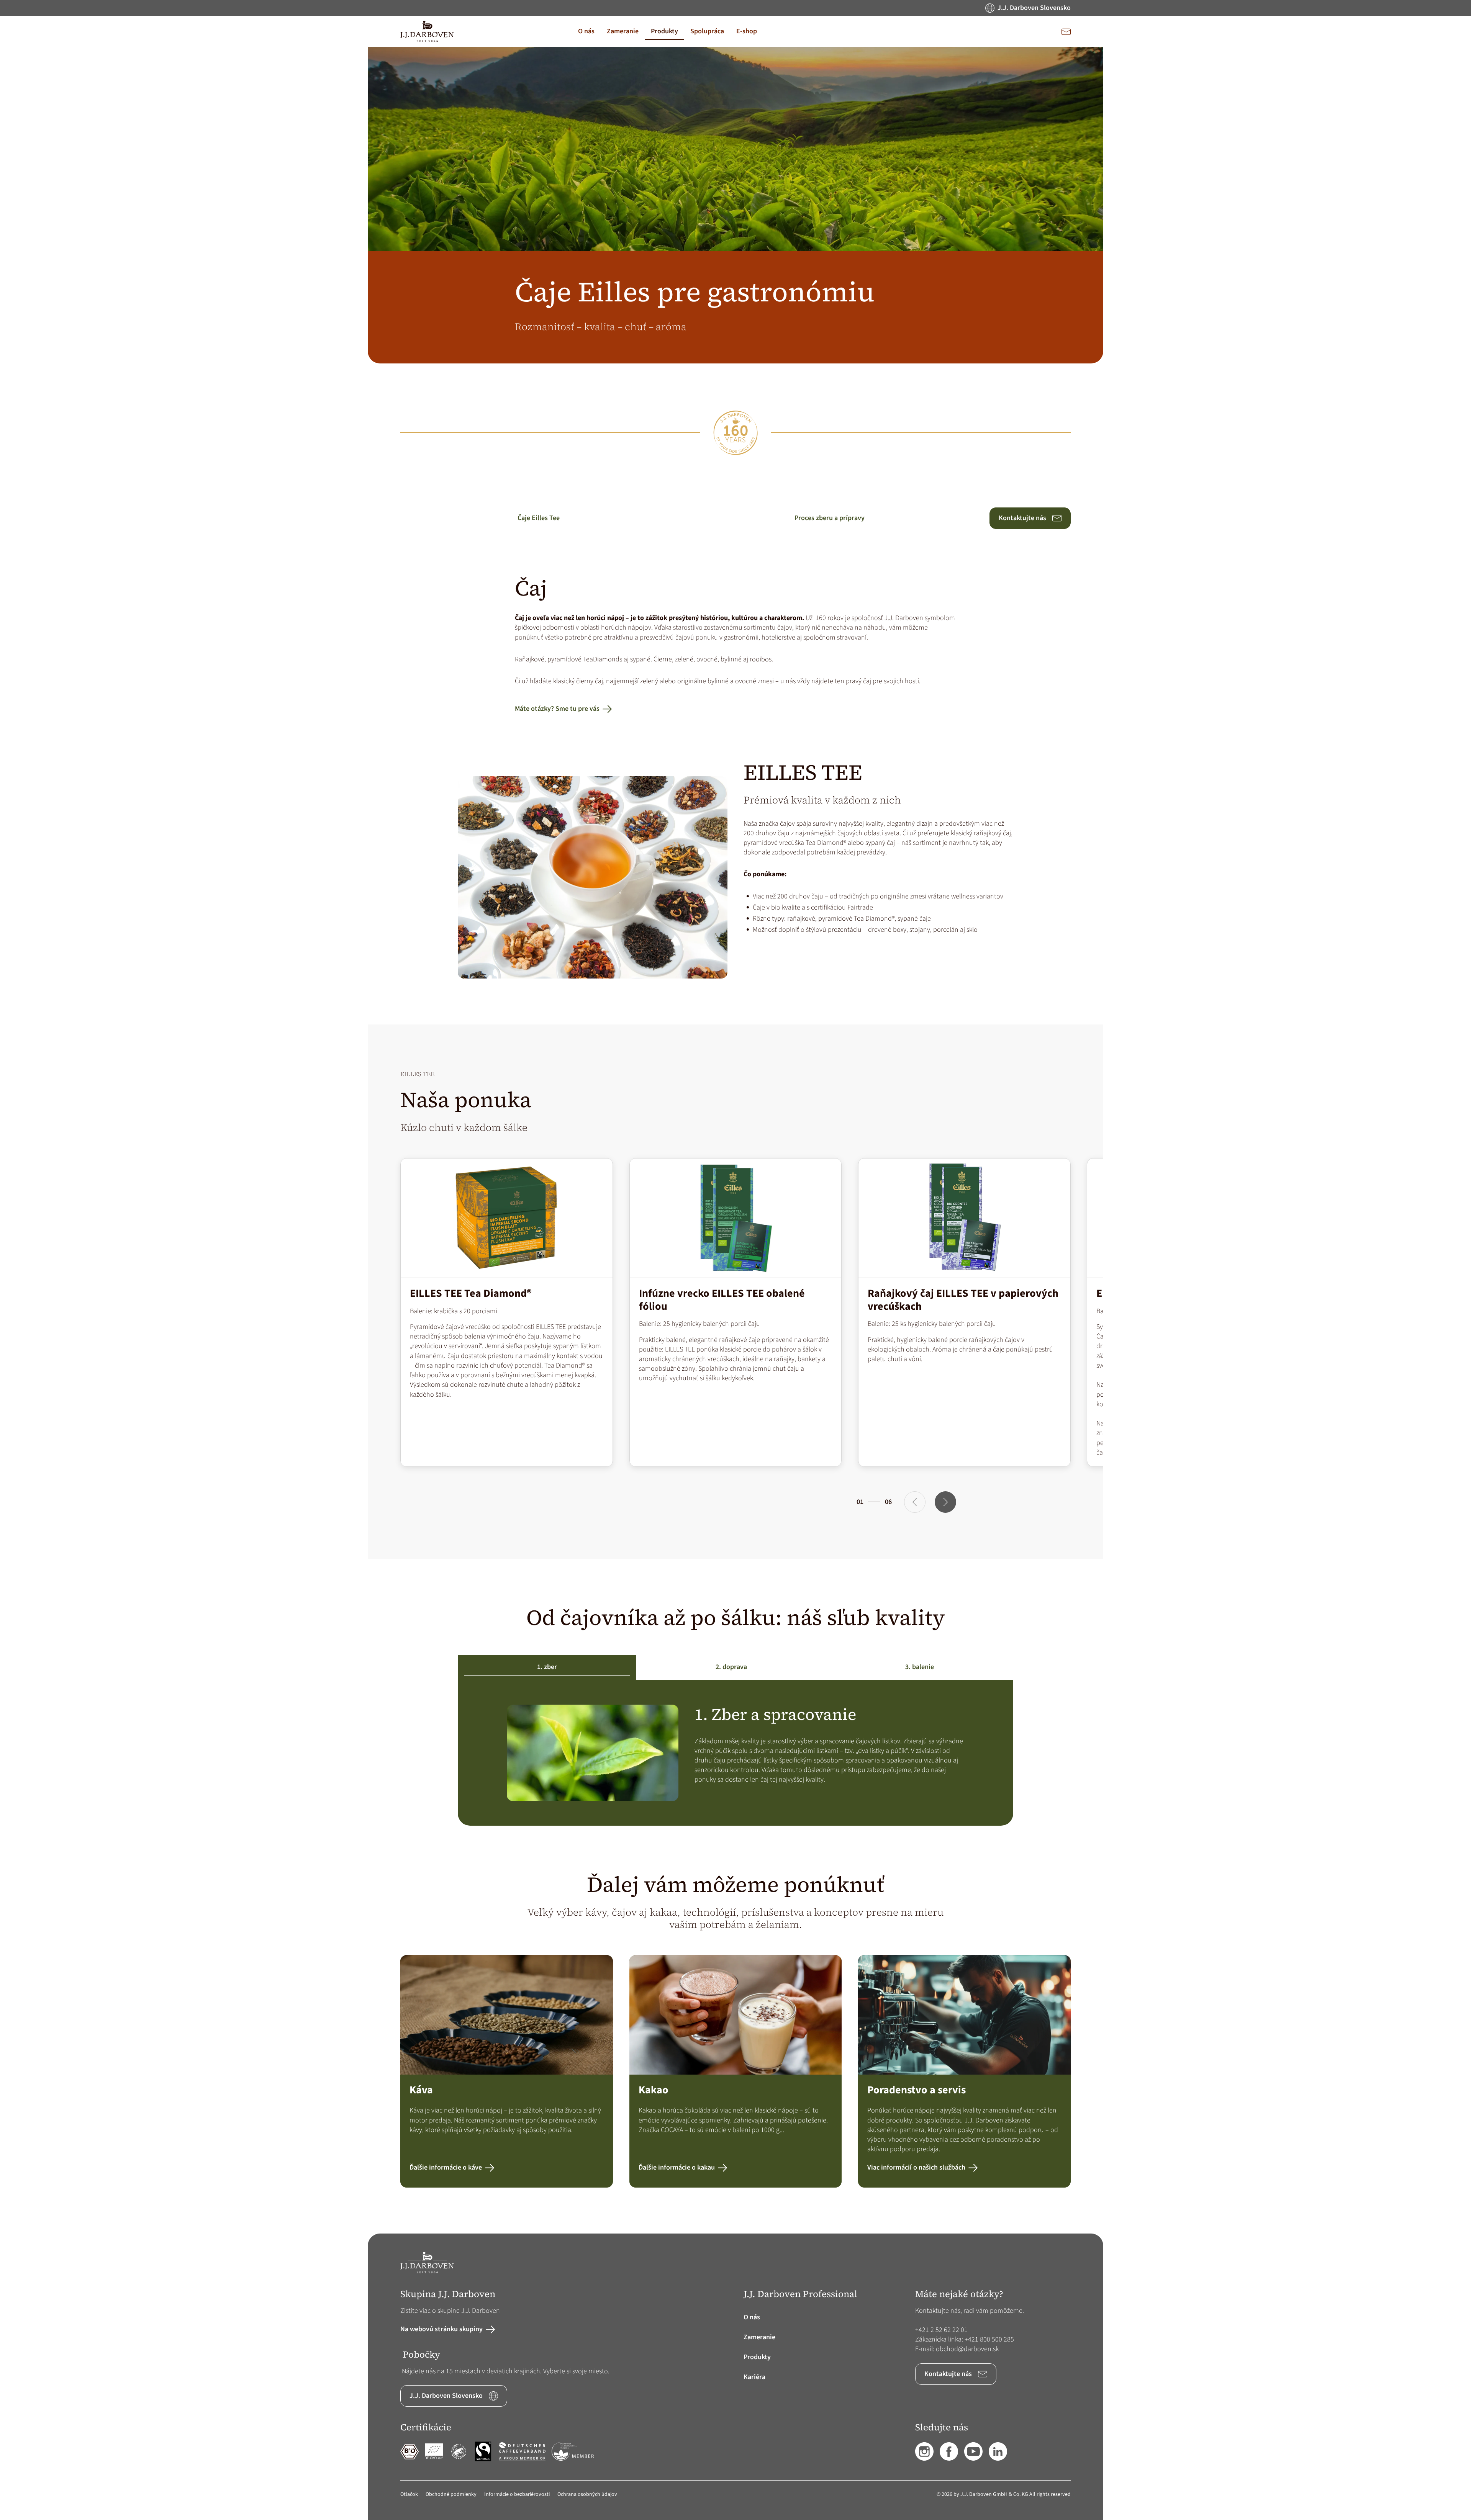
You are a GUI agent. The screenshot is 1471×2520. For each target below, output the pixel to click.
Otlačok (409, 2494)
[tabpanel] (736, 1753)
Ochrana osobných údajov (587, 2494)
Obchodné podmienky (451, 2494)
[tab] (547, 1667)
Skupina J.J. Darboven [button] (448, 2294)
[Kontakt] (1066, 31)
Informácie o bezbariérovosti (517, 2494)
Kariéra (754, 2377)
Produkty (757, 2357)
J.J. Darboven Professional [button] (800, 2294)
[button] (586, 31)
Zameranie (759, 2337)
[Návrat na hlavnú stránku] (427, 31)
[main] (735, 1140)
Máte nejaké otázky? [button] (959, 2294)
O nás (752, 2317)
